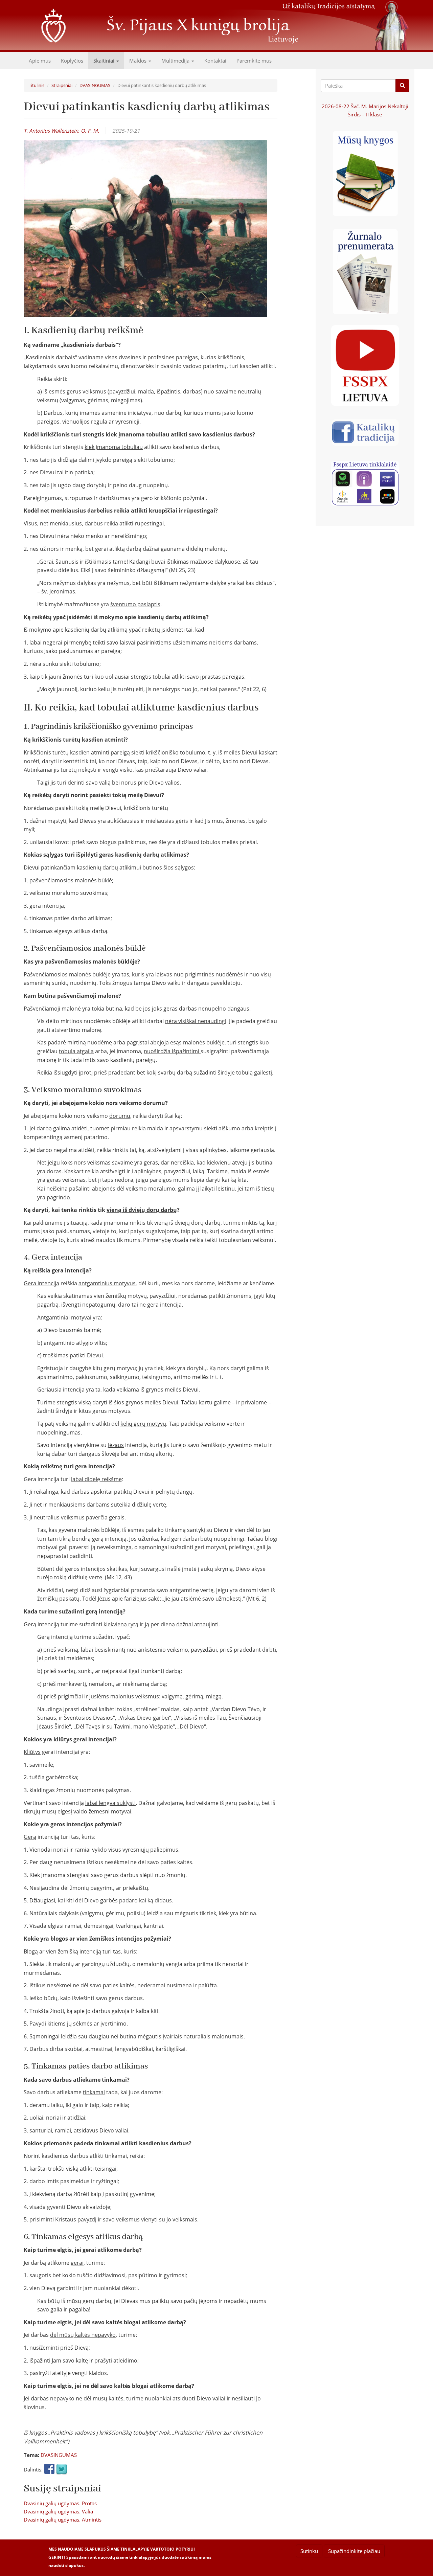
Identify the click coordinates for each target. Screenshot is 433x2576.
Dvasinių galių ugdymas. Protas (60, 2503)
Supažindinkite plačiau (354, 2551)
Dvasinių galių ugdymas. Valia (58, 2511)
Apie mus (40, 61)
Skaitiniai (105, 61)
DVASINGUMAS (95, 85)
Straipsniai (62, 85)
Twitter (62, 2469)
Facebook (49, 2469)
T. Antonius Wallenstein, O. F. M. (61, 131)
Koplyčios (72, 61)
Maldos (139, 61)
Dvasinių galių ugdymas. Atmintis (63, 2519)
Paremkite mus (254, 61)
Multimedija (176, 61)
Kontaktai (215, 61)
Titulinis (37, 85)
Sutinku (309, 2551)
